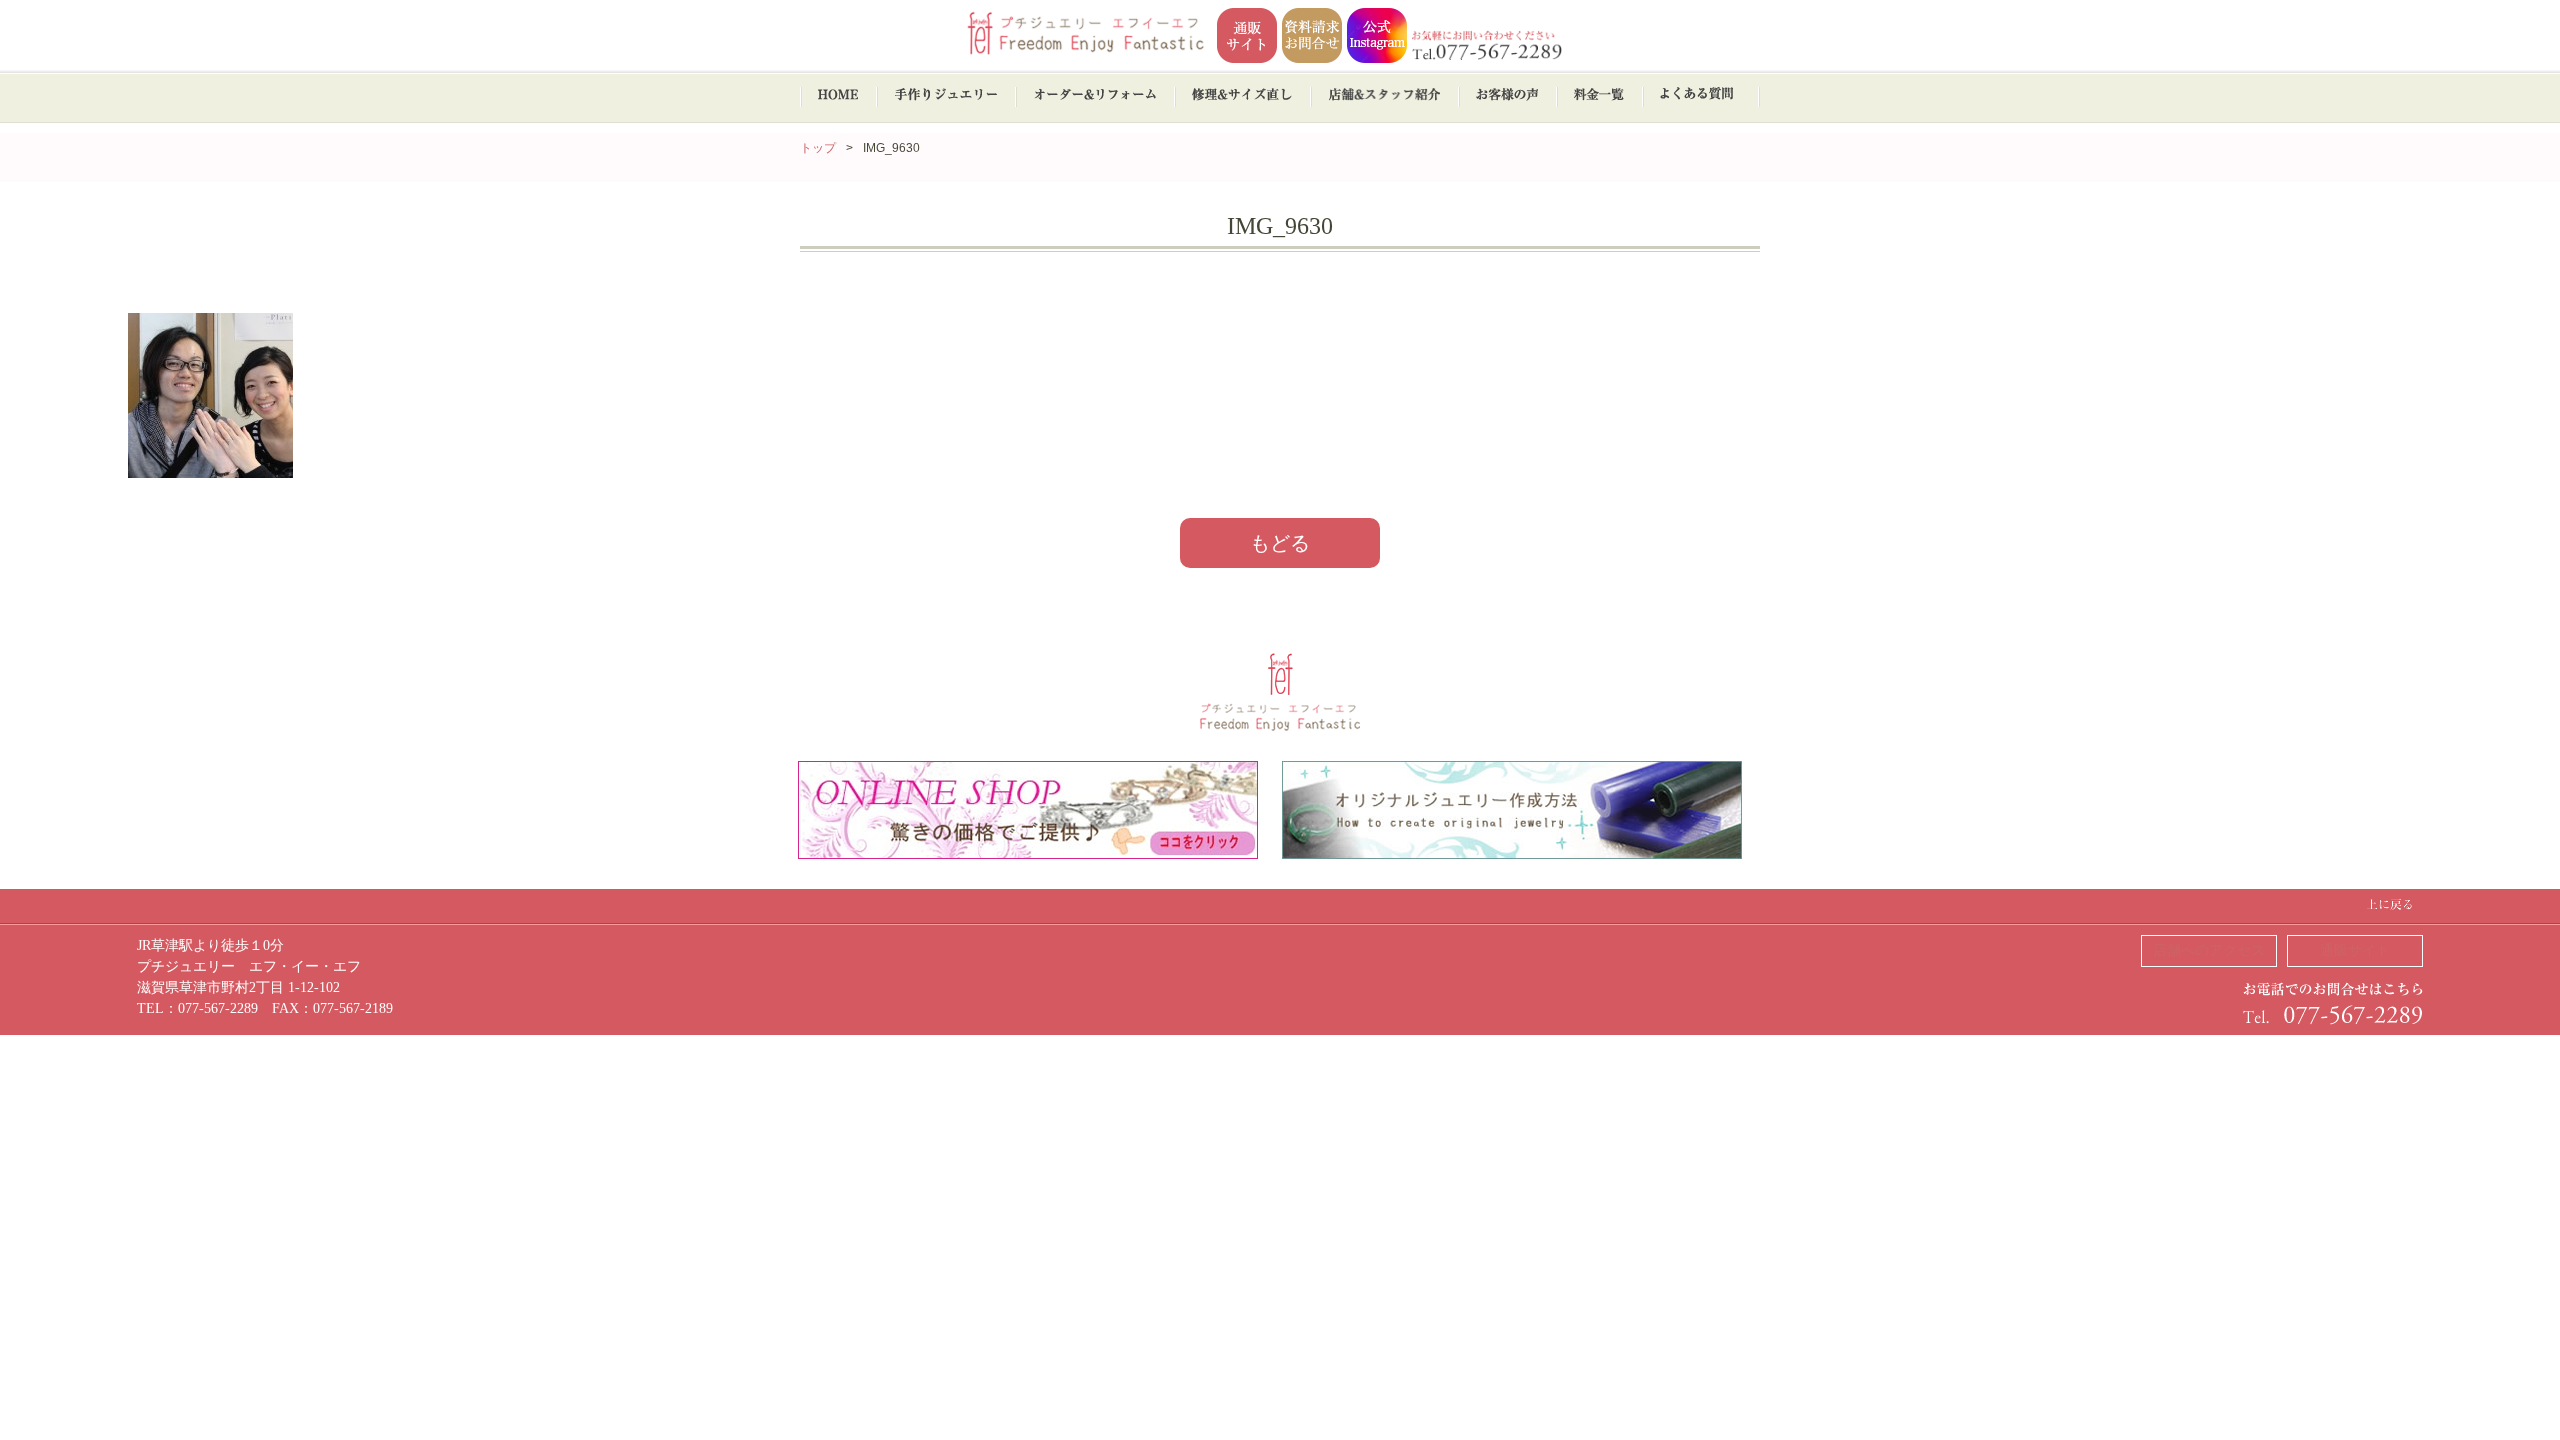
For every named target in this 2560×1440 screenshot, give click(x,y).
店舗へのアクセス (2209, 950)
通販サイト (2355, 950)
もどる (1280, 543)
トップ (818, 148)
